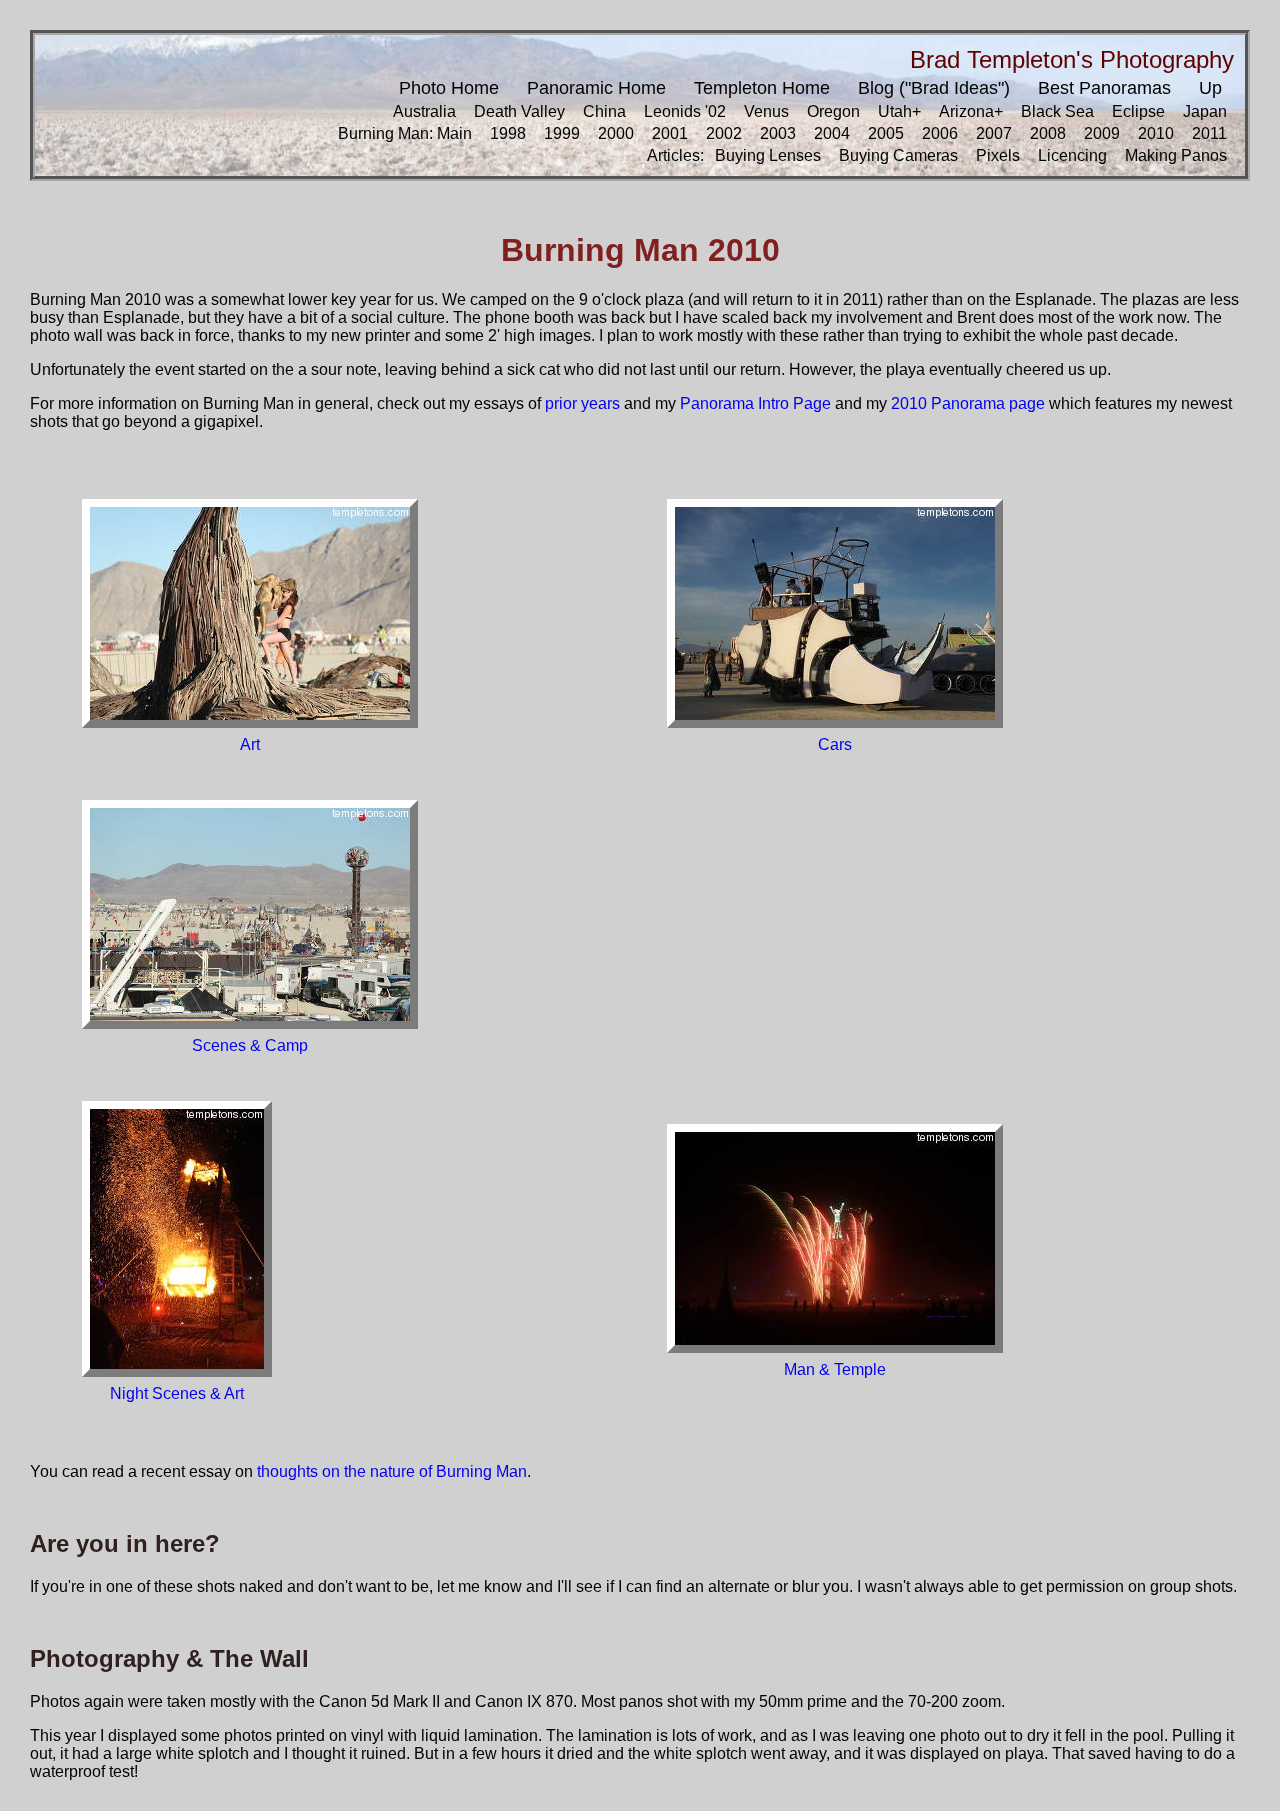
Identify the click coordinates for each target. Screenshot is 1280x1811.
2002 (724, 133)
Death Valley (519, 111)
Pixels (998, 155)
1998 (508, 133)
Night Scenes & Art (177, 1393)
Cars (835, 744)
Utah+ (899, 111)
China (604, 111)
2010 (1156, 133)
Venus (766, 111)
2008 (1048, 133)
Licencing (1072, 155)
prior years (582, 403)
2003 (778, 133)
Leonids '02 (685, 111)
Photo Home (449, 88)
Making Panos (1176, 155)
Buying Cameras (898, 155)
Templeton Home (762, 88)
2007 (994, 133)
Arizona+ (971, 111)
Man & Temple (835, 1369)
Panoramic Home (596, 88)
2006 (940, 133)
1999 (562, 133)
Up (1210, 88)
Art (250, 744)
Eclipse (1138, 111)
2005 (886, 133)
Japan (1205, 111)
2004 (832, 133)
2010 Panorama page (968, 403)
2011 (1209, 133)
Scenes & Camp (250, 1045)
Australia (424, 111)
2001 (670, 133)
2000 (616, 133)
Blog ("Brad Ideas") (934, 88)
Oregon (833, 111)
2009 (1102, 133)
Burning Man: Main (405, 133)
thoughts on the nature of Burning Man (392, 1471)
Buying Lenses (768, 155)
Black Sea (1057, 111)
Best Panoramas (1104, 88)
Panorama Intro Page (755, 403)
